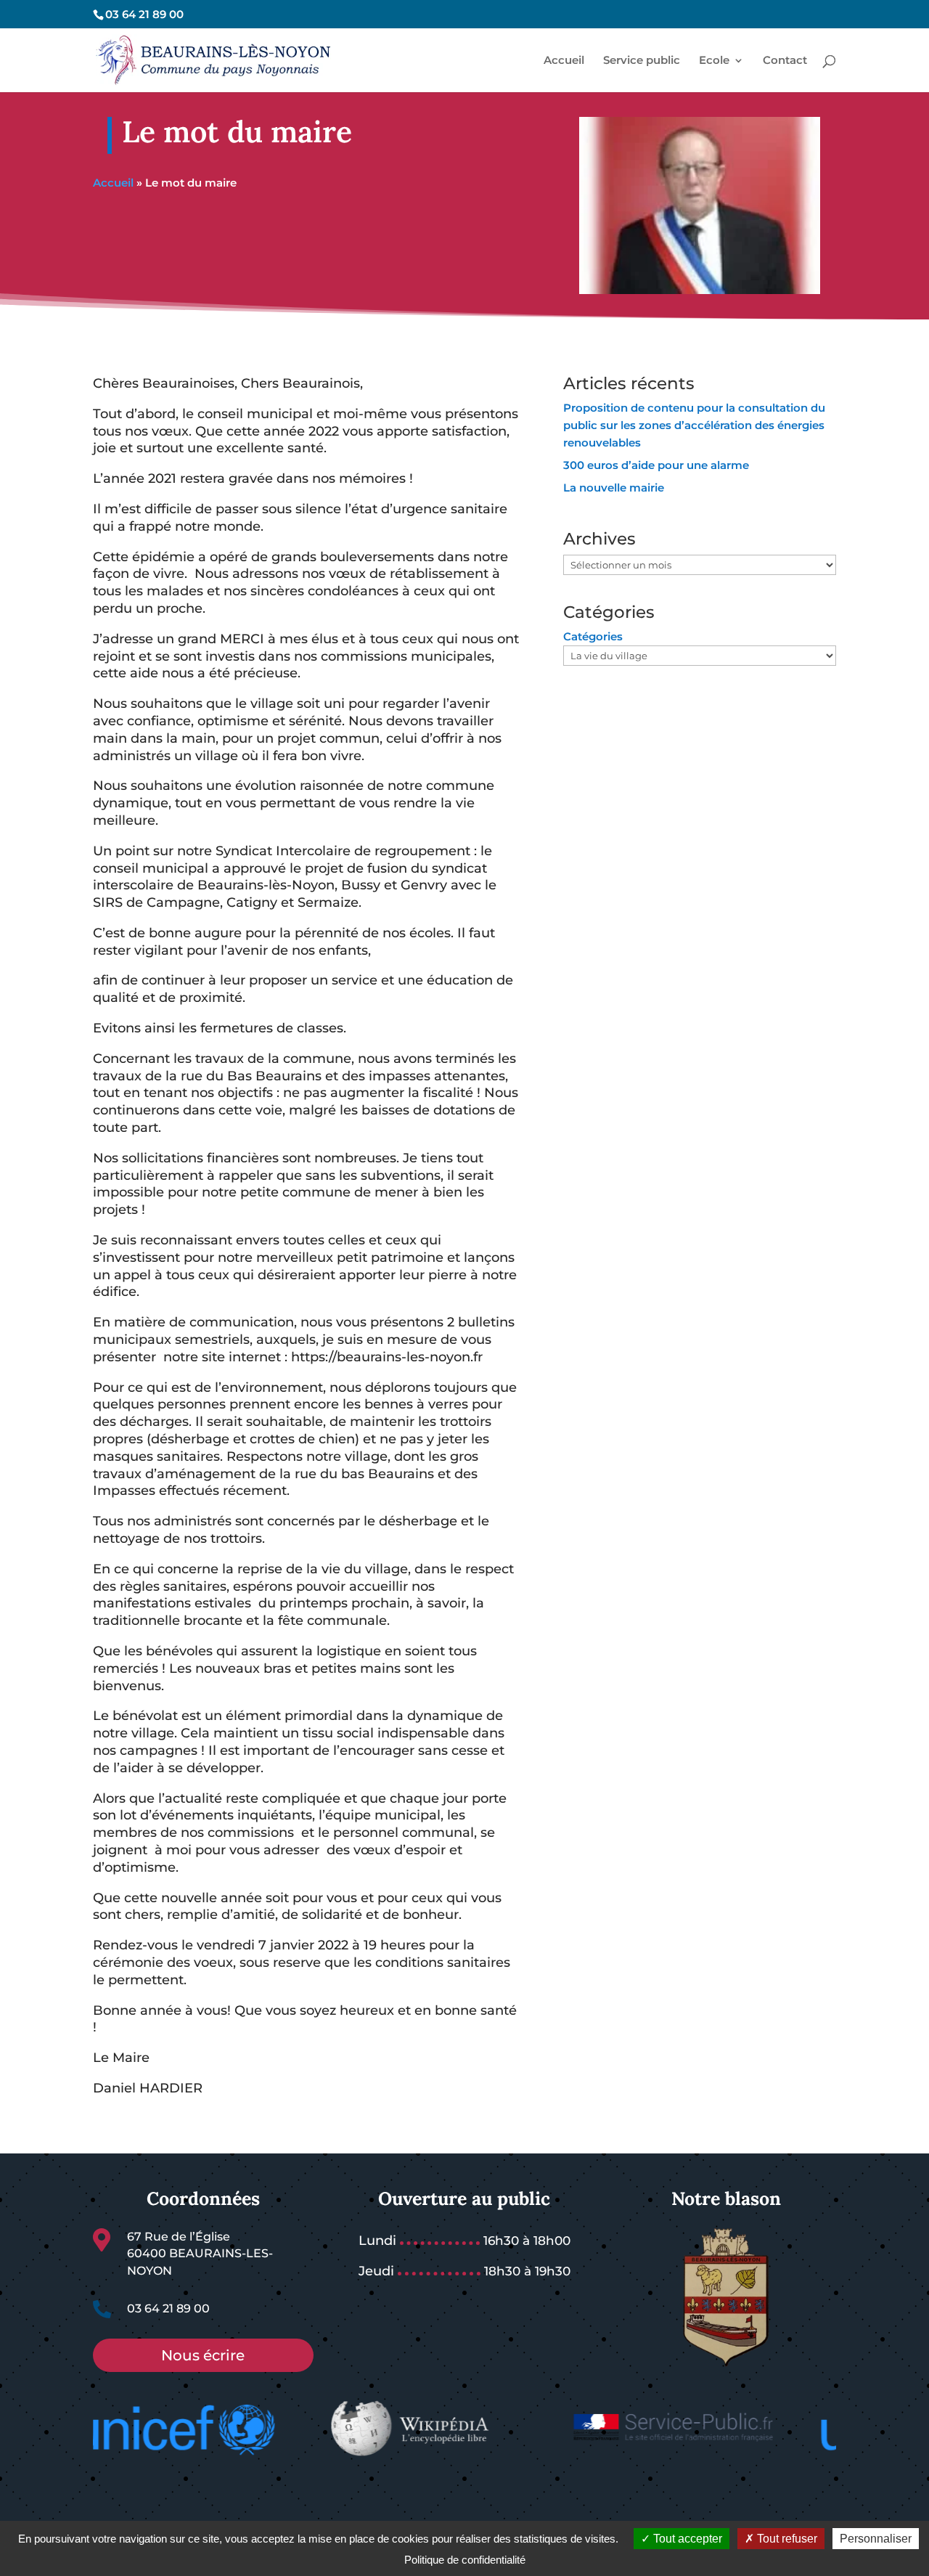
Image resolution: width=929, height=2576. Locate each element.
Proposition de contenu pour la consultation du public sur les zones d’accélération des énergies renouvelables (694, 425)
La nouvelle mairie (614, 488)
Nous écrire (203, 2355)
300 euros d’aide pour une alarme (656, 465)
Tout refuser (786, 2539)
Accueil (113, 183)
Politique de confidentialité (465, 2560)
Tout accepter (686, 2539)
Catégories (593, 636)
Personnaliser (876, 2539)
